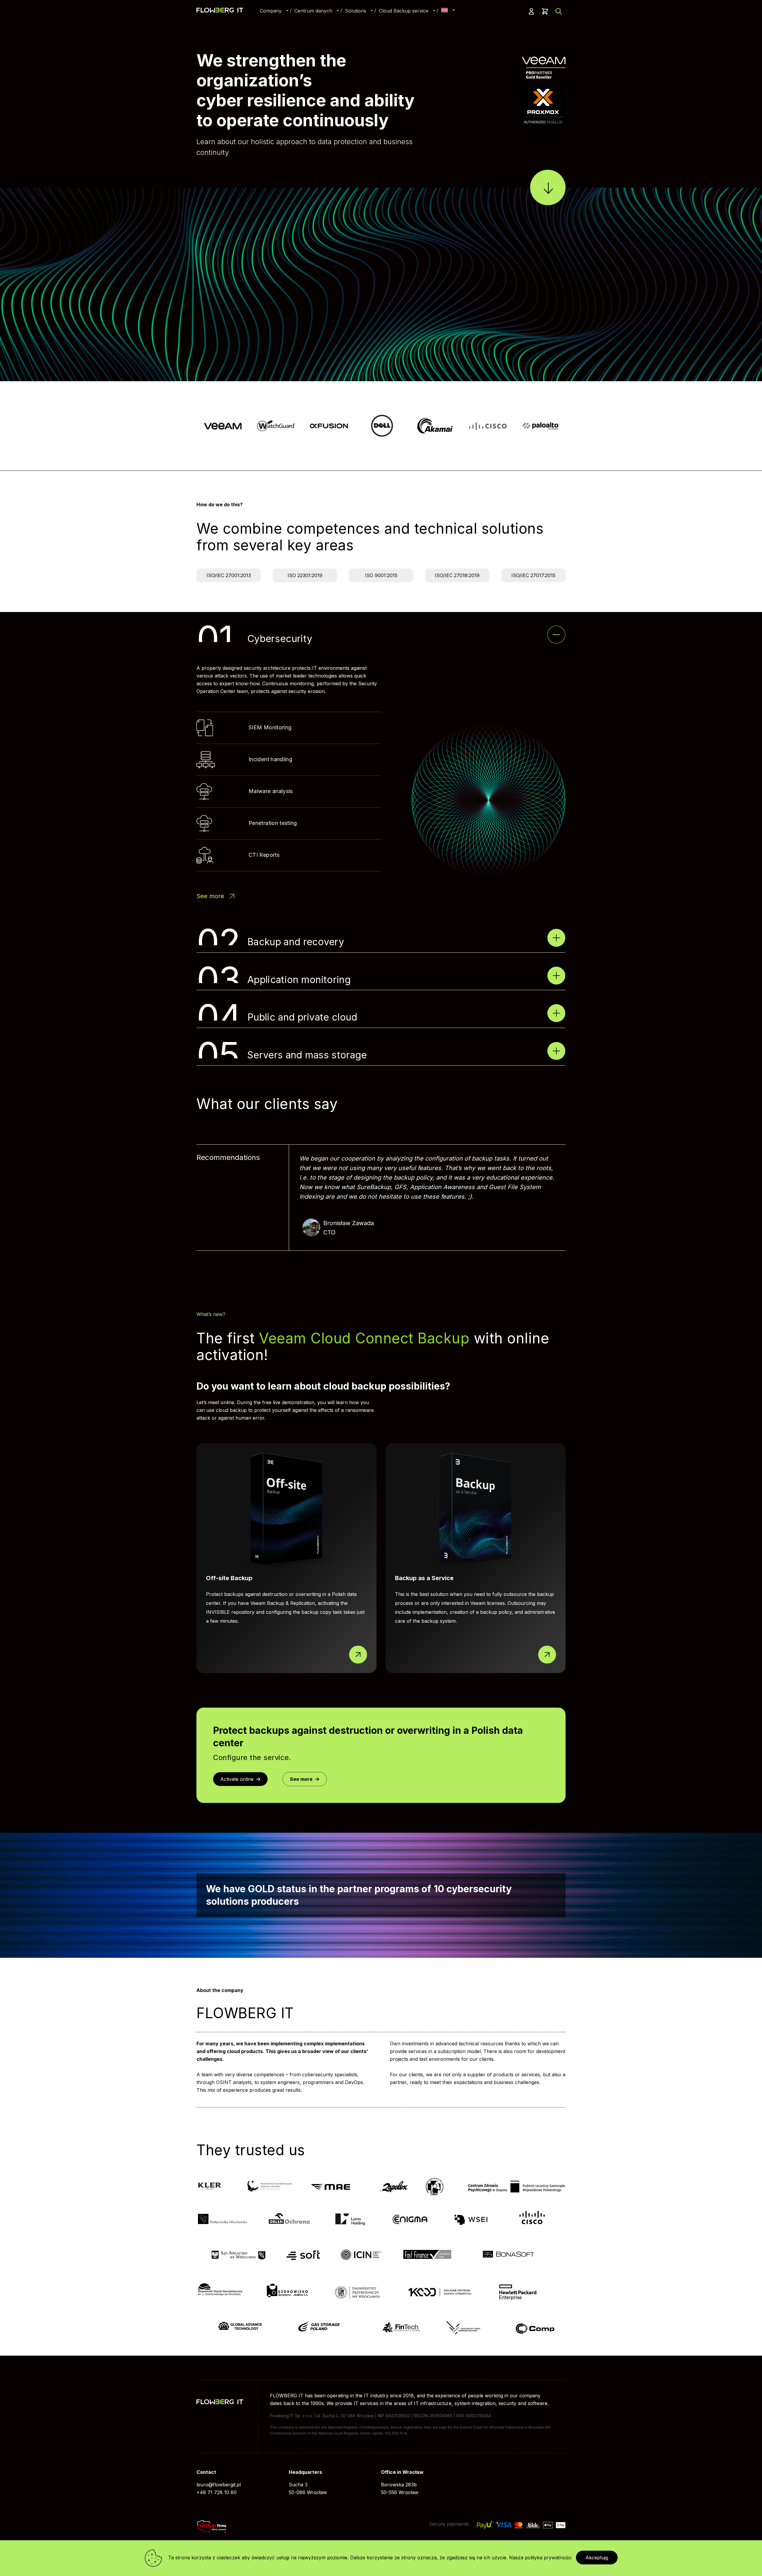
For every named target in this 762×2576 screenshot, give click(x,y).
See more (210, 896)
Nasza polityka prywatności (540, 2558)
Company (271, 11)
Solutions (356, 11)
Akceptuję (597, 2558)
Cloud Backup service (404, 11)
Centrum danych (313, 11)
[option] (223, 426)
